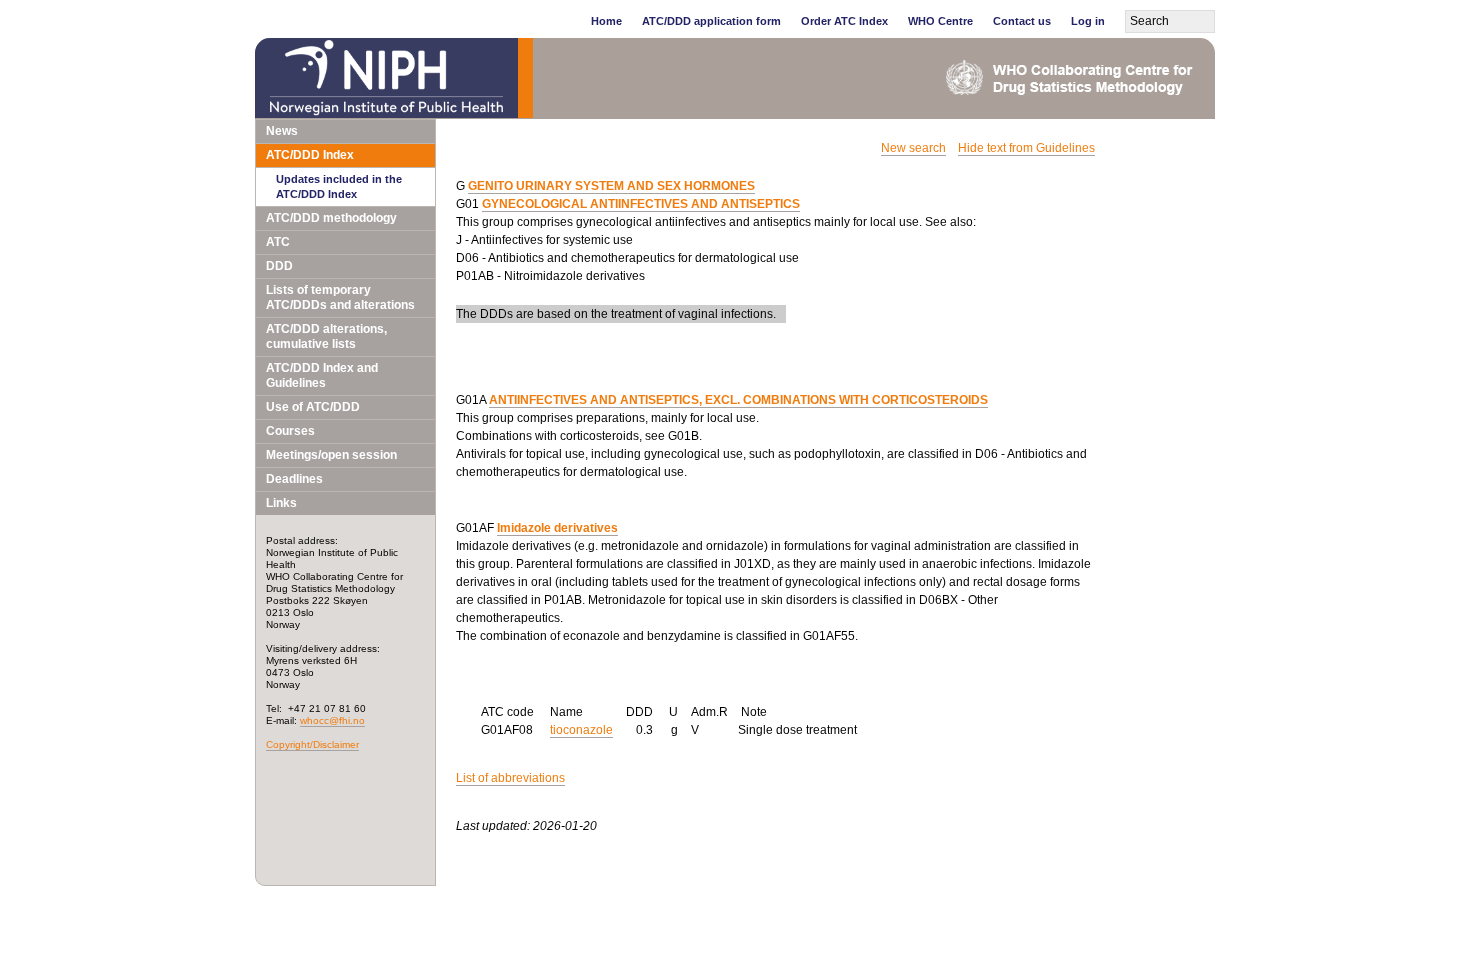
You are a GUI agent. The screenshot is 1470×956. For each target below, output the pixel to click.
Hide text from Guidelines (1026, 148)
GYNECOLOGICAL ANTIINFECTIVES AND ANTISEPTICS (641, 204)
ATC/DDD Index (310, 155)
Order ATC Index (844, 21)
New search (913, 148)
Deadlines (294, 479)
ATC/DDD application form (711, 21)
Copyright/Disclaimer (312, 744)
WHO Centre (940, 21)
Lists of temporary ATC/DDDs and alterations (340, 297)
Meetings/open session (331, 455)
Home (606, 21)
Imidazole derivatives (557, 528)
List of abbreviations (510, 778)
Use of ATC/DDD (313, 407)
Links (281, 503)
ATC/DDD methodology (331, 218)
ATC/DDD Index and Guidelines (322, 375)
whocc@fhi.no (332, 720)
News (282, 131)
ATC (278, 242)
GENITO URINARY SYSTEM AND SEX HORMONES (611, 186)
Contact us (1022, 21)
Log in (1088, 21)
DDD (279, 266)
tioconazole (581, 730)
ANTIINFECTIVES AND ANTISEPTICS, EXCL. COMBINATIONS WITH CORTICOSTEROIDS (738, 400)
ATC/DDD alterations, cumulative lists (326, 336)
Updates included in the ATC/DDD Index (339, 186)
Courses (290, 431)
